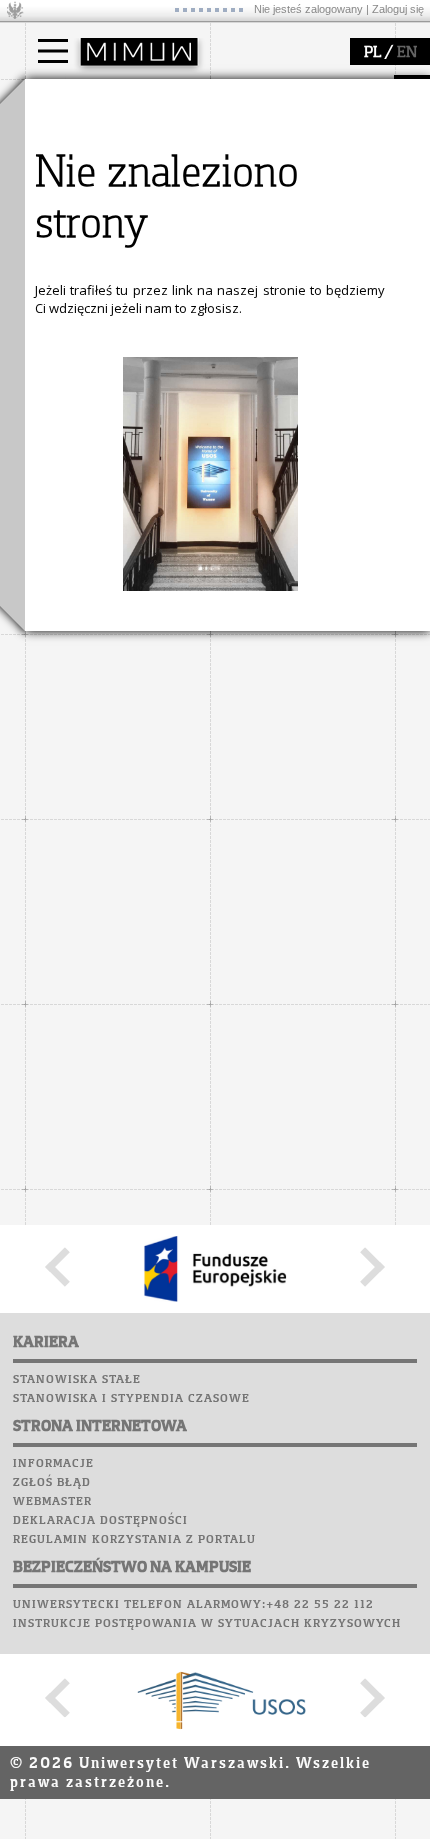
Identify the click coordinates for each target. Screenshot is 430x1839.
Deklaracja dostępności (100, 1521)
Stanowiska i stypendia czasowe (131, 1399)
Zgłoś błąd (52, 1483)
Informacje (53, 1464)
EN (407, 53)
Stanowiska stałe (77, 1380)
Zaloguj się (398, 9)
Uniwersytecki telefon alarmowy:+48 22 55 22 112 (193, 1605)
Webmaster (52, 1502)
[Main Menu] (53, 51)
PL (372, 53)
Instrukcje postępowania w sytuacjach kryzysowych (207, 1624)
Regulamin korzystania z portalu (134, 1540)
